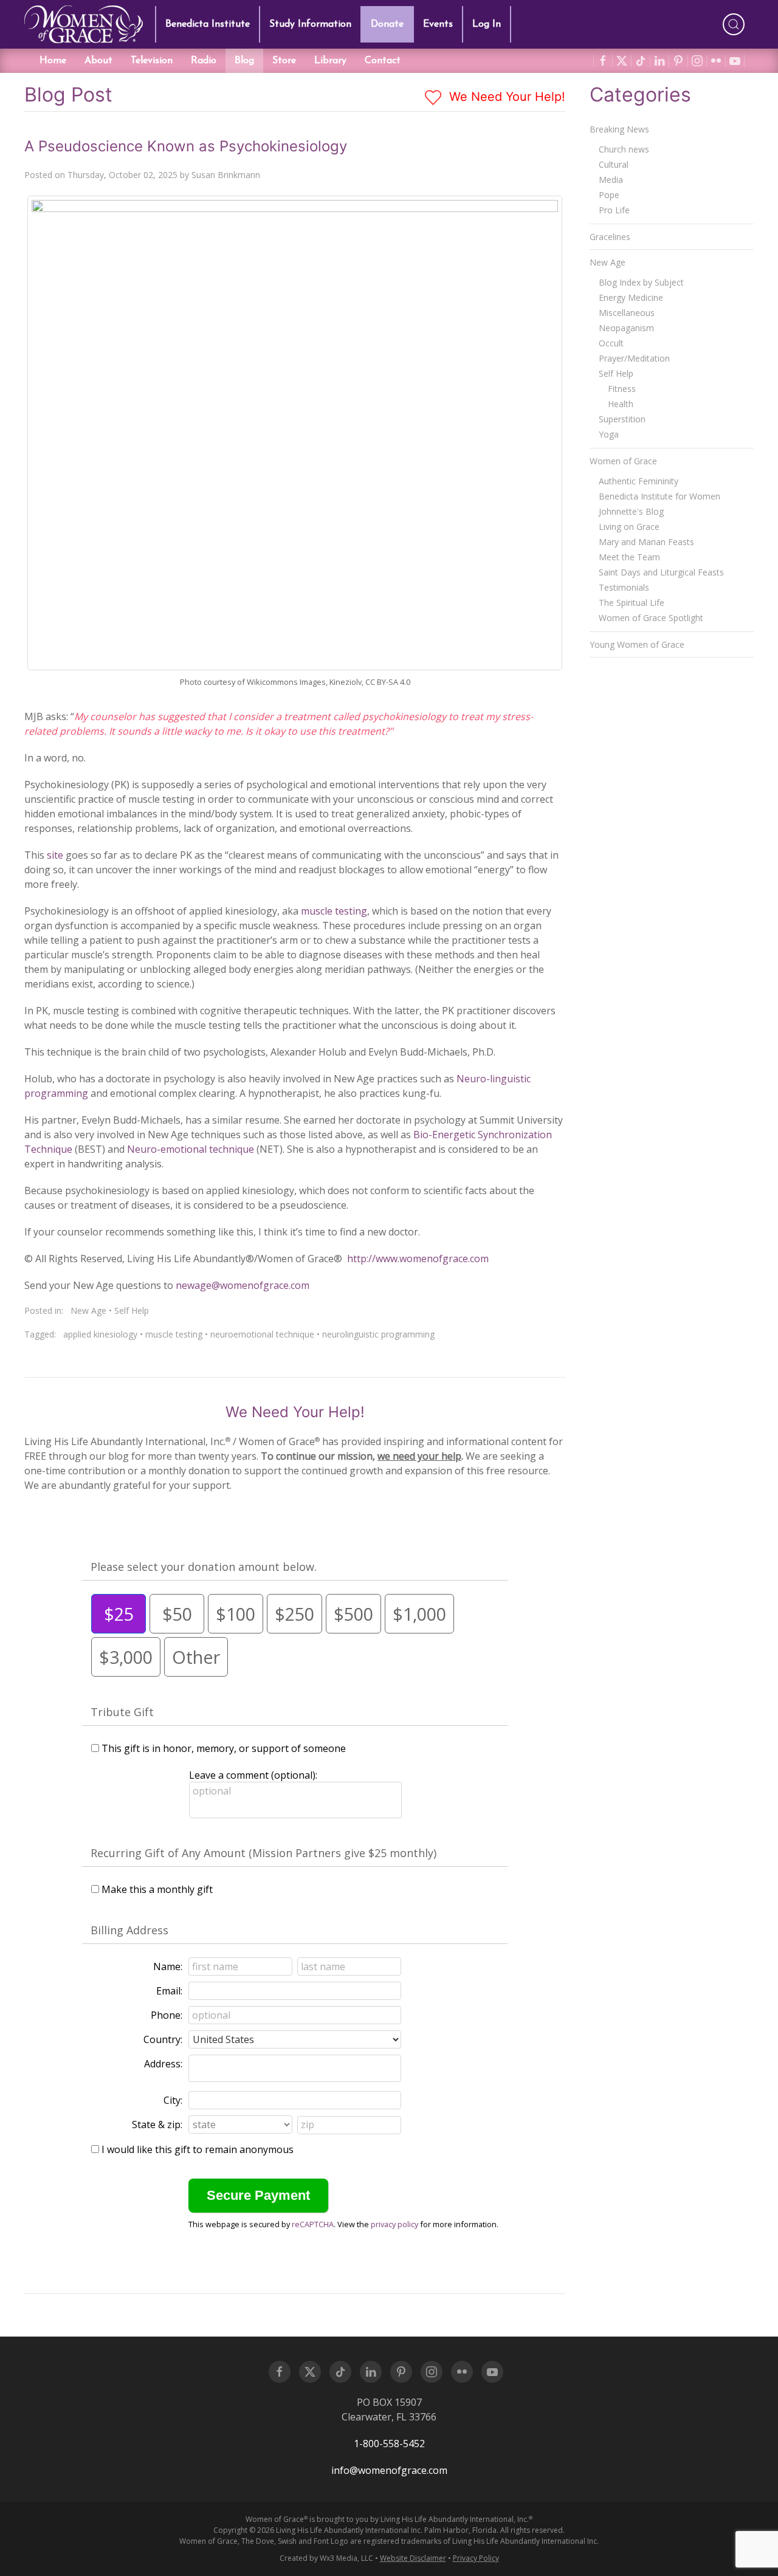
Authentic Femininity (639, 481)
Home (53, 61)
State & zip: (157, 2124)
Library (330, 61)
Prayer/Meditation (634, 358)
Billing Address (129, 1930)
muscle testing (334, 911)
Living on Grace (629, 527)
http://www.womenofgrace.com (418, 1259)
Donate (387, 24)
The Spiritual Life (632, 603)
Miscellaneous (627, 313)
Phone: (167, 2015)
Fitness (622, 389)
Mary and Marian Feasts (646, 542)
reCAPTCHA (313, 2224)
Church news (624, 149)
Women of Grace (623, 461)
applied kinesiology (100, 1334)
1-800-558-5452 (389, 2444)
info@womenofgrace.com (389, 2470)
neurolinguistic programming (378, 1334)
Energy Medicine (631, 297)
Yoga (609, 434)
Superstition (622, 419)
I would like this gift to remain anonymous (198, 2149)
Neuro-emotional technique (191, 1149)
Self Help (132, 1310)
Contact (383, 61)
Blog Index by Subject (641, 282)
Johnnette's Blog (631, 511)
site (55, 855)
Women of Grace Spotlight (651, 618)
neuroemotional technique (262, 1334)
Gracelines (610, 237)
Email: (169, 1991)
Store (284, 61)
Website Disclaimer (413, 2558)
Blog (244, 61)
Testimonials (624, 587)
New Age (88, 1310)
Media (611, 180)
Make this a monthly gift (157, 1889)
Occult (611, 343)
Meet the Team (629, 557)
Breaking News (619, 129)
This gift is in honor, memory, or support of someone (224, 1748)
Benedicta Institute (208, 24)
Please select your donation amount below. (204, 1567)
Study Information (310, 24)
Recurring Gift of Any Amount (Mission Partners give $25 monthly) (263, 1853)
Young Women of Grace (637, 644)
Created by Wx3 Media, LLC (326, 2558)
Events (438, 24)
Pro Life (614, 210)
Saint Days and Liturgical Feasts (661, 572)
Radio (204, 61)
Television (152, 61)
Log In (487, 24)
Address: (163, 2064)
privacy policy (394, 2224)
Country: (163, 2039)
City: (173, 2100)
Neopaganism (626, 328)
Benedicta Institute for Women (659, 496)
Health (621, 404)
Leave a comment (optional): (253, 1775)
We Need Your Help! (505, 97)
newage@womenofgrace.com (243, 1285)
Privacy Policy (476, 2558)
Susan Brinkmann (226, 175)
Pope (609, 195)
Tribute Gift (122, 1712)
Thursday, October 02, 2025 (122, 175)
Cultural (614, 164)
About (98, 61)
